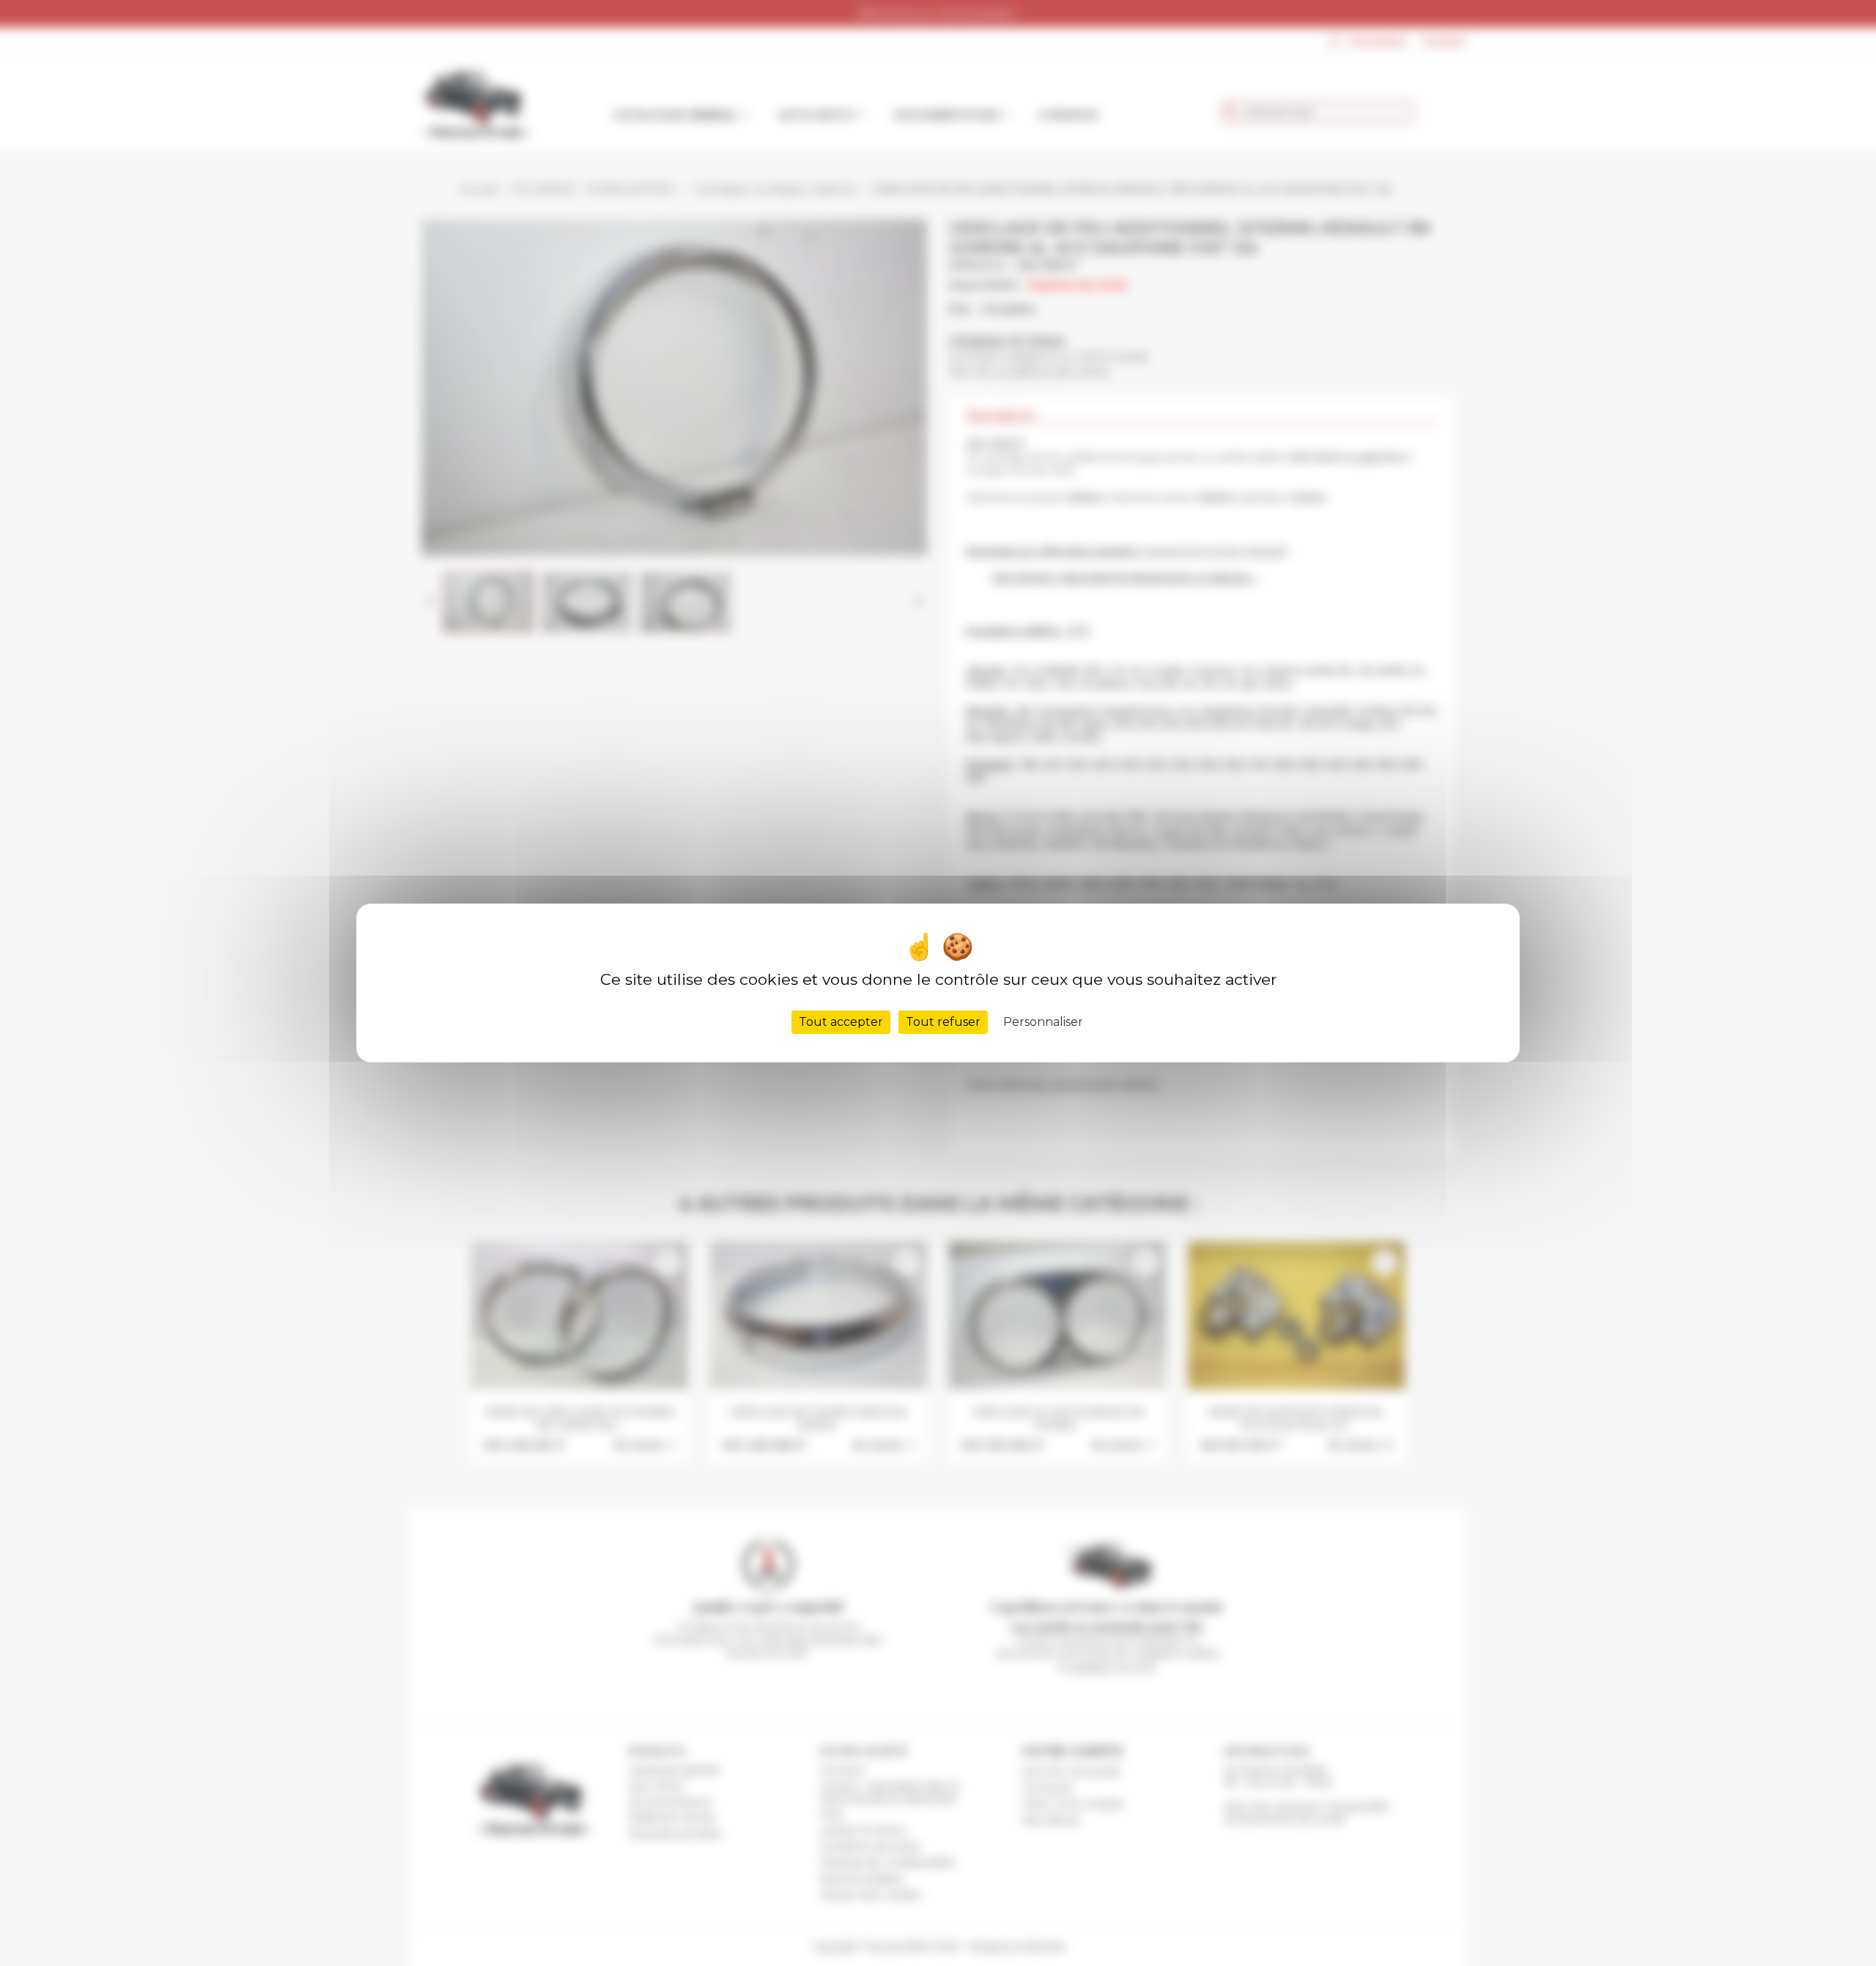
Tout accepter (841, 1022)
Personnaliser (1043, 1022)
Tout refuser (943, 1022)
